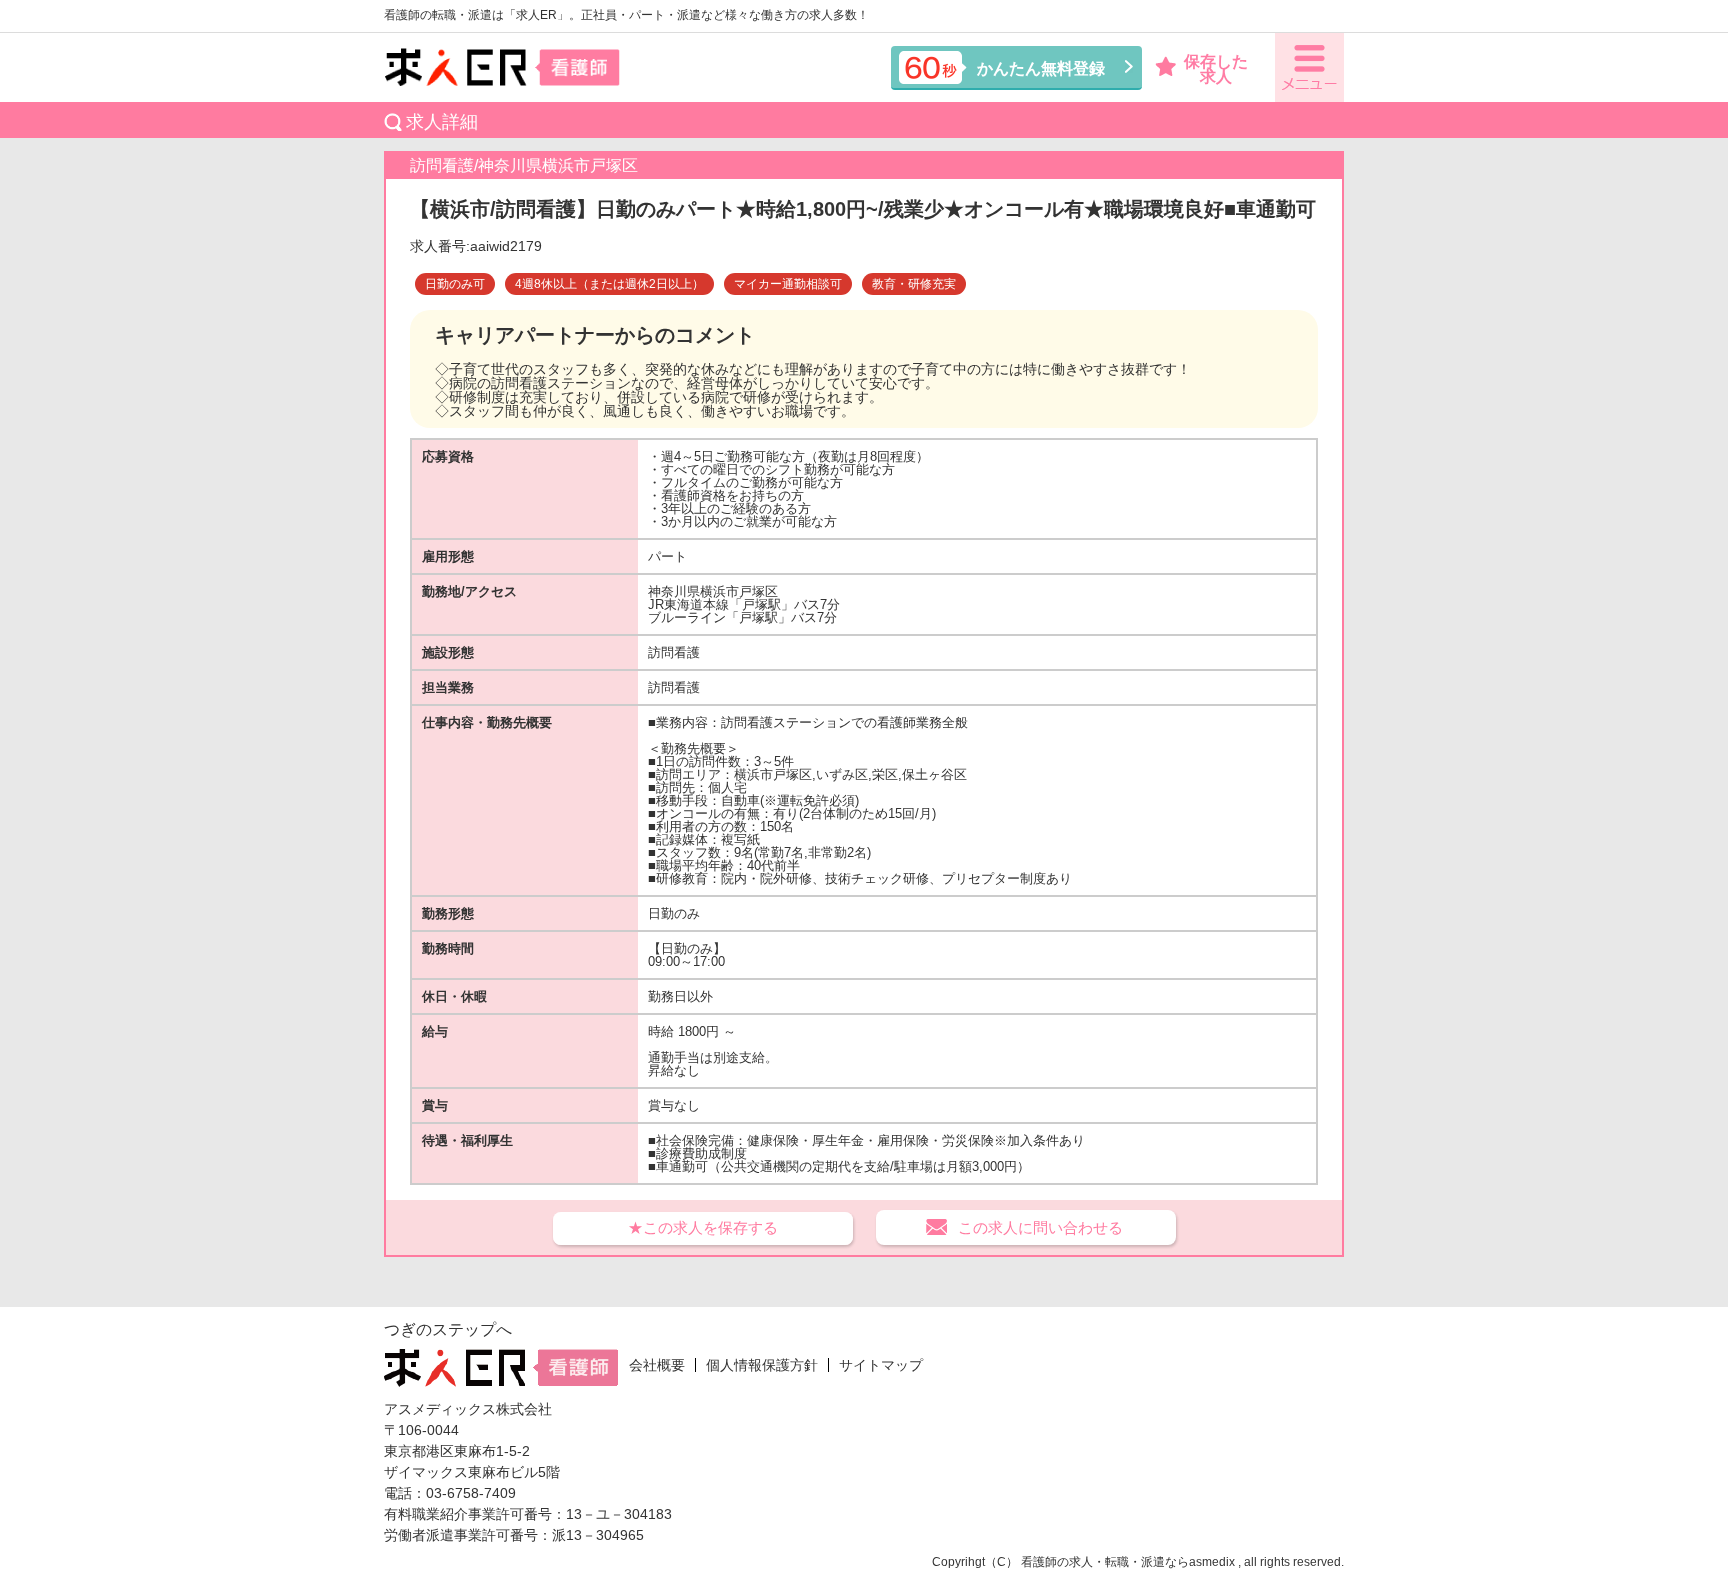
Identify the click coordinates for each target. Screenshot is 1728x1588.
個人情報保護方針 (762, 1365)
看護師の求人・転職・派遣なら (1105, 1562)
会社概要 (657, 1365)
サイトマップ (881, 1365)
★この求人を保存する (703, 1227)
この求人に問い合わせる (1040, 1227)
